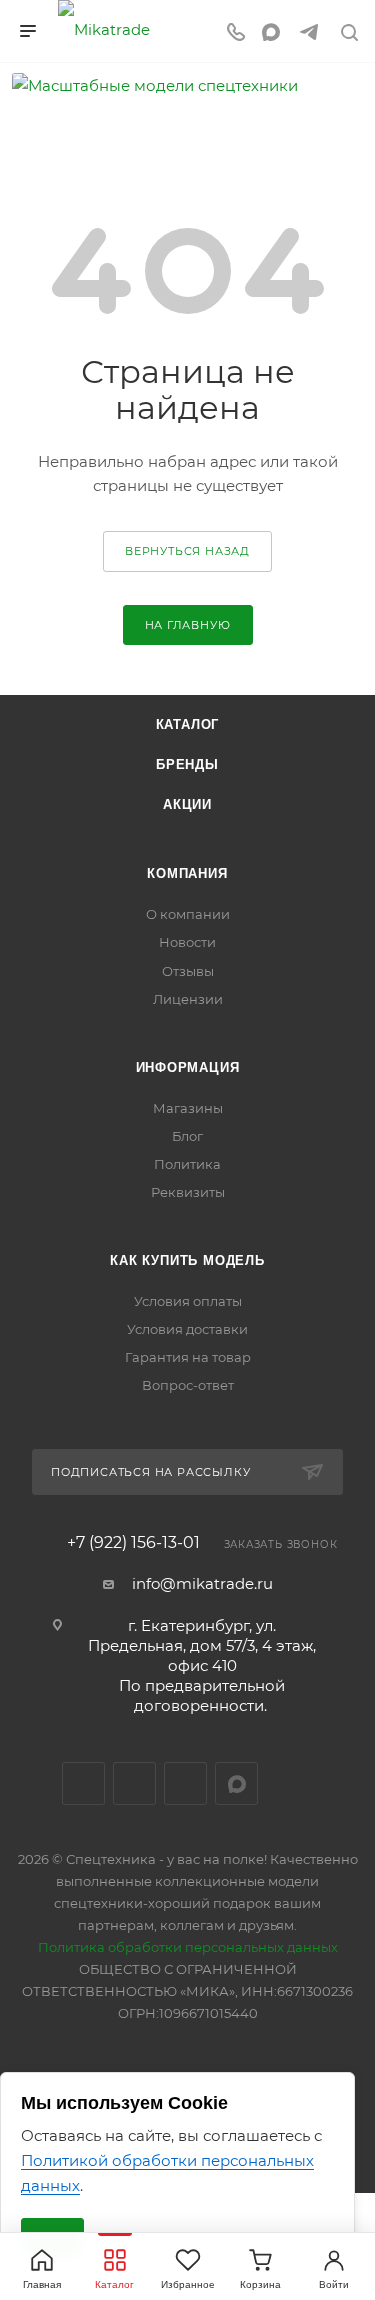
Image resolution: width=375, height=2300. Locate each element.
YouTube (185, 1783)
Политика (187, 1164)
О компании (188, 914)
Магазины (188, 1108)
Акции (187, 804)
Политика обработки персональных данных (188, 1947)
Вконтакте (83, 1783)
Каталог (188, 724)
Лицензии (188, 999)
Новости (187, 942)
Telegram (134, 1783)
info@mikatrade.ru (202, 1583)
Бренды (187, 764)
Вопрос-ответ (188, 1385)
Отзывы (188, 971)
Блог (187, 1136)
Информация (188, 1067)
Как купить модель (187, 1260)
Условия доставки (187, 1329)
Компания (187, 873)
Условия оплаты (188, 1301)
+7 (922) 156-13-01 (133, 1543)
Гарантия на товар (188, 1357)
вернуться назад (187, 551)
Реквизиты (188, 1192)
